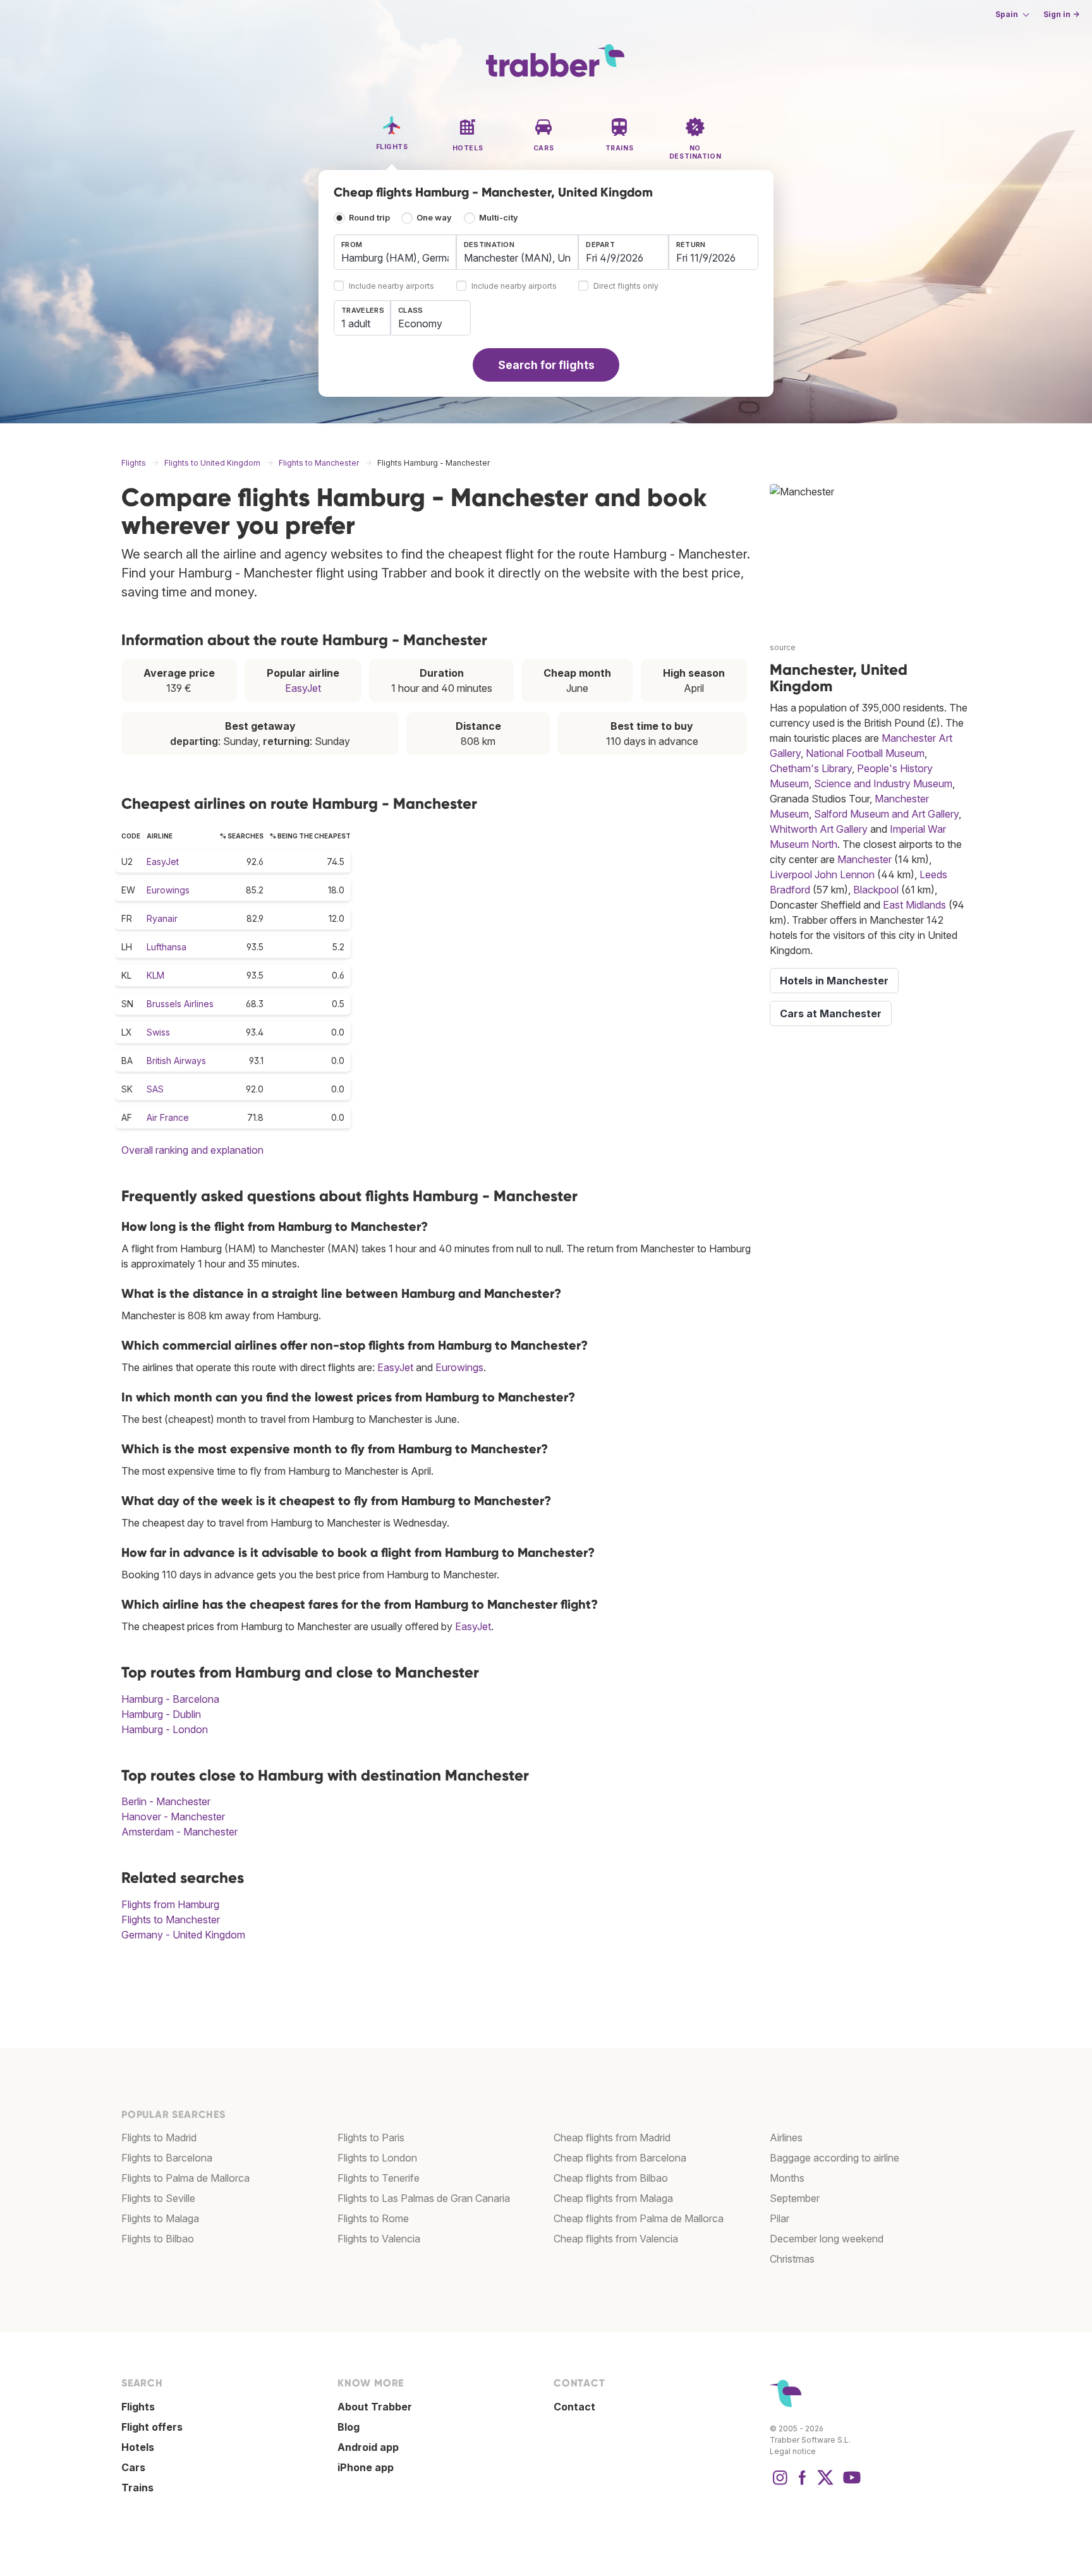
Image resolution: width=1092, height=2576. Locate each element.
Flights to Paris (371, 2138)
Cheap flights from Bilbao (611, 2178)
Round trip (369, 218)
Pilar (780, 2218)
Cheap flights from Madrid (612, 2138)
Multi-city (499, 218)
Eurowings (168, 890)
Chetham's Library (811, 768)
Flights (138, 2407)
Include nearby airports (391, 287)
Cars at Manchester (831, 1013)
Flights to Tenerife (379, 2178)
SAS (155, 1089)
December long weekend (827, 2239)
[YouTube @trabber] (850, 2484)
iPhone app (366, 2467)
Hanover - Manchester (173, 1817)
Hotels (138, 2447)
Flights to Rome (373, 2218)
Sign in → (1061, 14)
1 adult (356, 324)
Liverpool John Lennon (822, 874)
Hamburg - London (165, 1729)
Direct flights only (626, 287)
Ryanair (162, 918)
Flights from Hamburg (170, 1904)
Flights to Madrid (159, 2138)
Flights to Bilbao (158, 2239)
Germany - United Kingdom (183, 1935)
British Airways (176, 1061)
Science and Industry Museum (883, 783)
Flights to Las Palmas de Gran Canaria (424, 2198)
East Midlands (914, 905)
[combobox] (395, 252)
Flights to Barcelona (167, 2158)
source (783, 647)
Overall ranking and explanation (192, 1150)
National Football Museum (865, 753)
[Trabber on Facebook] (803, 2484)
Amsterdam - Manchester (179, 1832)
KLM (155, 975)
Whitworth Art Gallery (819, 829)
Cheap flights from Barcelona (620, 2158)
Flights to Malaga (160, 2218)
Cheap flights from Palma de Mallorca (639, 2218)
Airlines (786, 2138)
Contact (574, 2407)
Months (787, 2178)
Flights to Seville (158, 2198)
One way (434, 218)
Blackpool (876, 890)
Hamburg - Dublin (161, 1714)
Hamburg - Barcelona (170, 1699)
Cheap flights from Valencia (616, 2239)
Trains (137, 2488)
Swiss (158, 1032)
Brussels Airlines (180, 1004)
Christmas (792, 2259)
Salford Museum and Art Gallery (886, 814)
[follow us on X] (825, 2484)
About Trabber (375, 2407)
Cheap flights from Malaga (613, 2198)
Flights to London (377, 2158)
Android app (368, 2447)
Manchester (864, 859)
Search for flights (546, 365)
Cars (133, 2467)
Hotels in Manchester (834, 981)
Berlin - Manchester (166, 1801)
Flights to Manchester (171, 1920)
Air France (168, 1117)
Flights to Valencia (379, 2239)
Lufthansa (167, 947)
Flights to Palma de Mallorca (185, 2178)
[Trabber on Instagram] (780, 2484)
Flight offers (152, 2427)
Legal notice (793, 2451)
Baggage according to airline (834, 2158)
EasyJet (303, 688)
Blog (349, 2427)
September (795, 2198)
